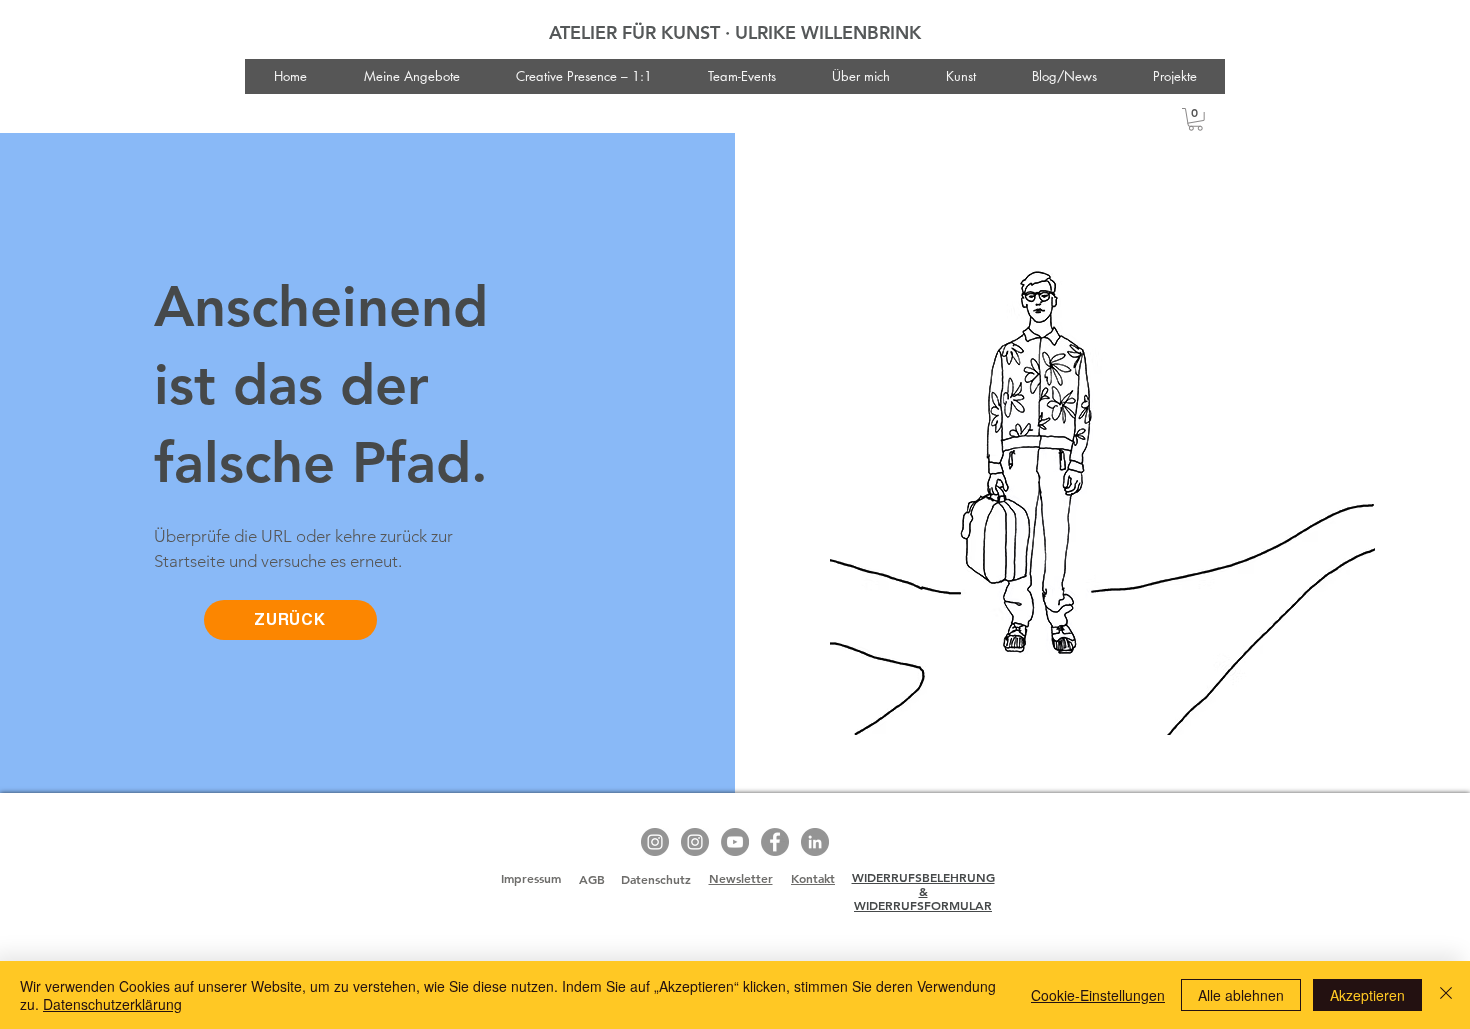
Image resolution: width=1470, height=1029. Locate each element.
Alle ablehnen (1241, 995)
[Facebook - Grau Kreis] (775, 842)
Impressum (531, 878)
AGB (592, 879)
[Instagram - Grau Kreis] (655, 842)
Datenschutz (656, 879)
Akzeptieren (1367, 995)
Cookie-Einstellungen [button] (1098, 995)
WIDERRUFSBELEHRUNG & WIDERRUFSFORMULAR (923, 891)
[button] (1195, 119)
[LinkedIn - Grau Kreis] (815, 842)
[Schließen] (1446, 995)
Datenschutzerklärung (112, 1004)
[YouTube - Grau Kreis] (735, 842)
